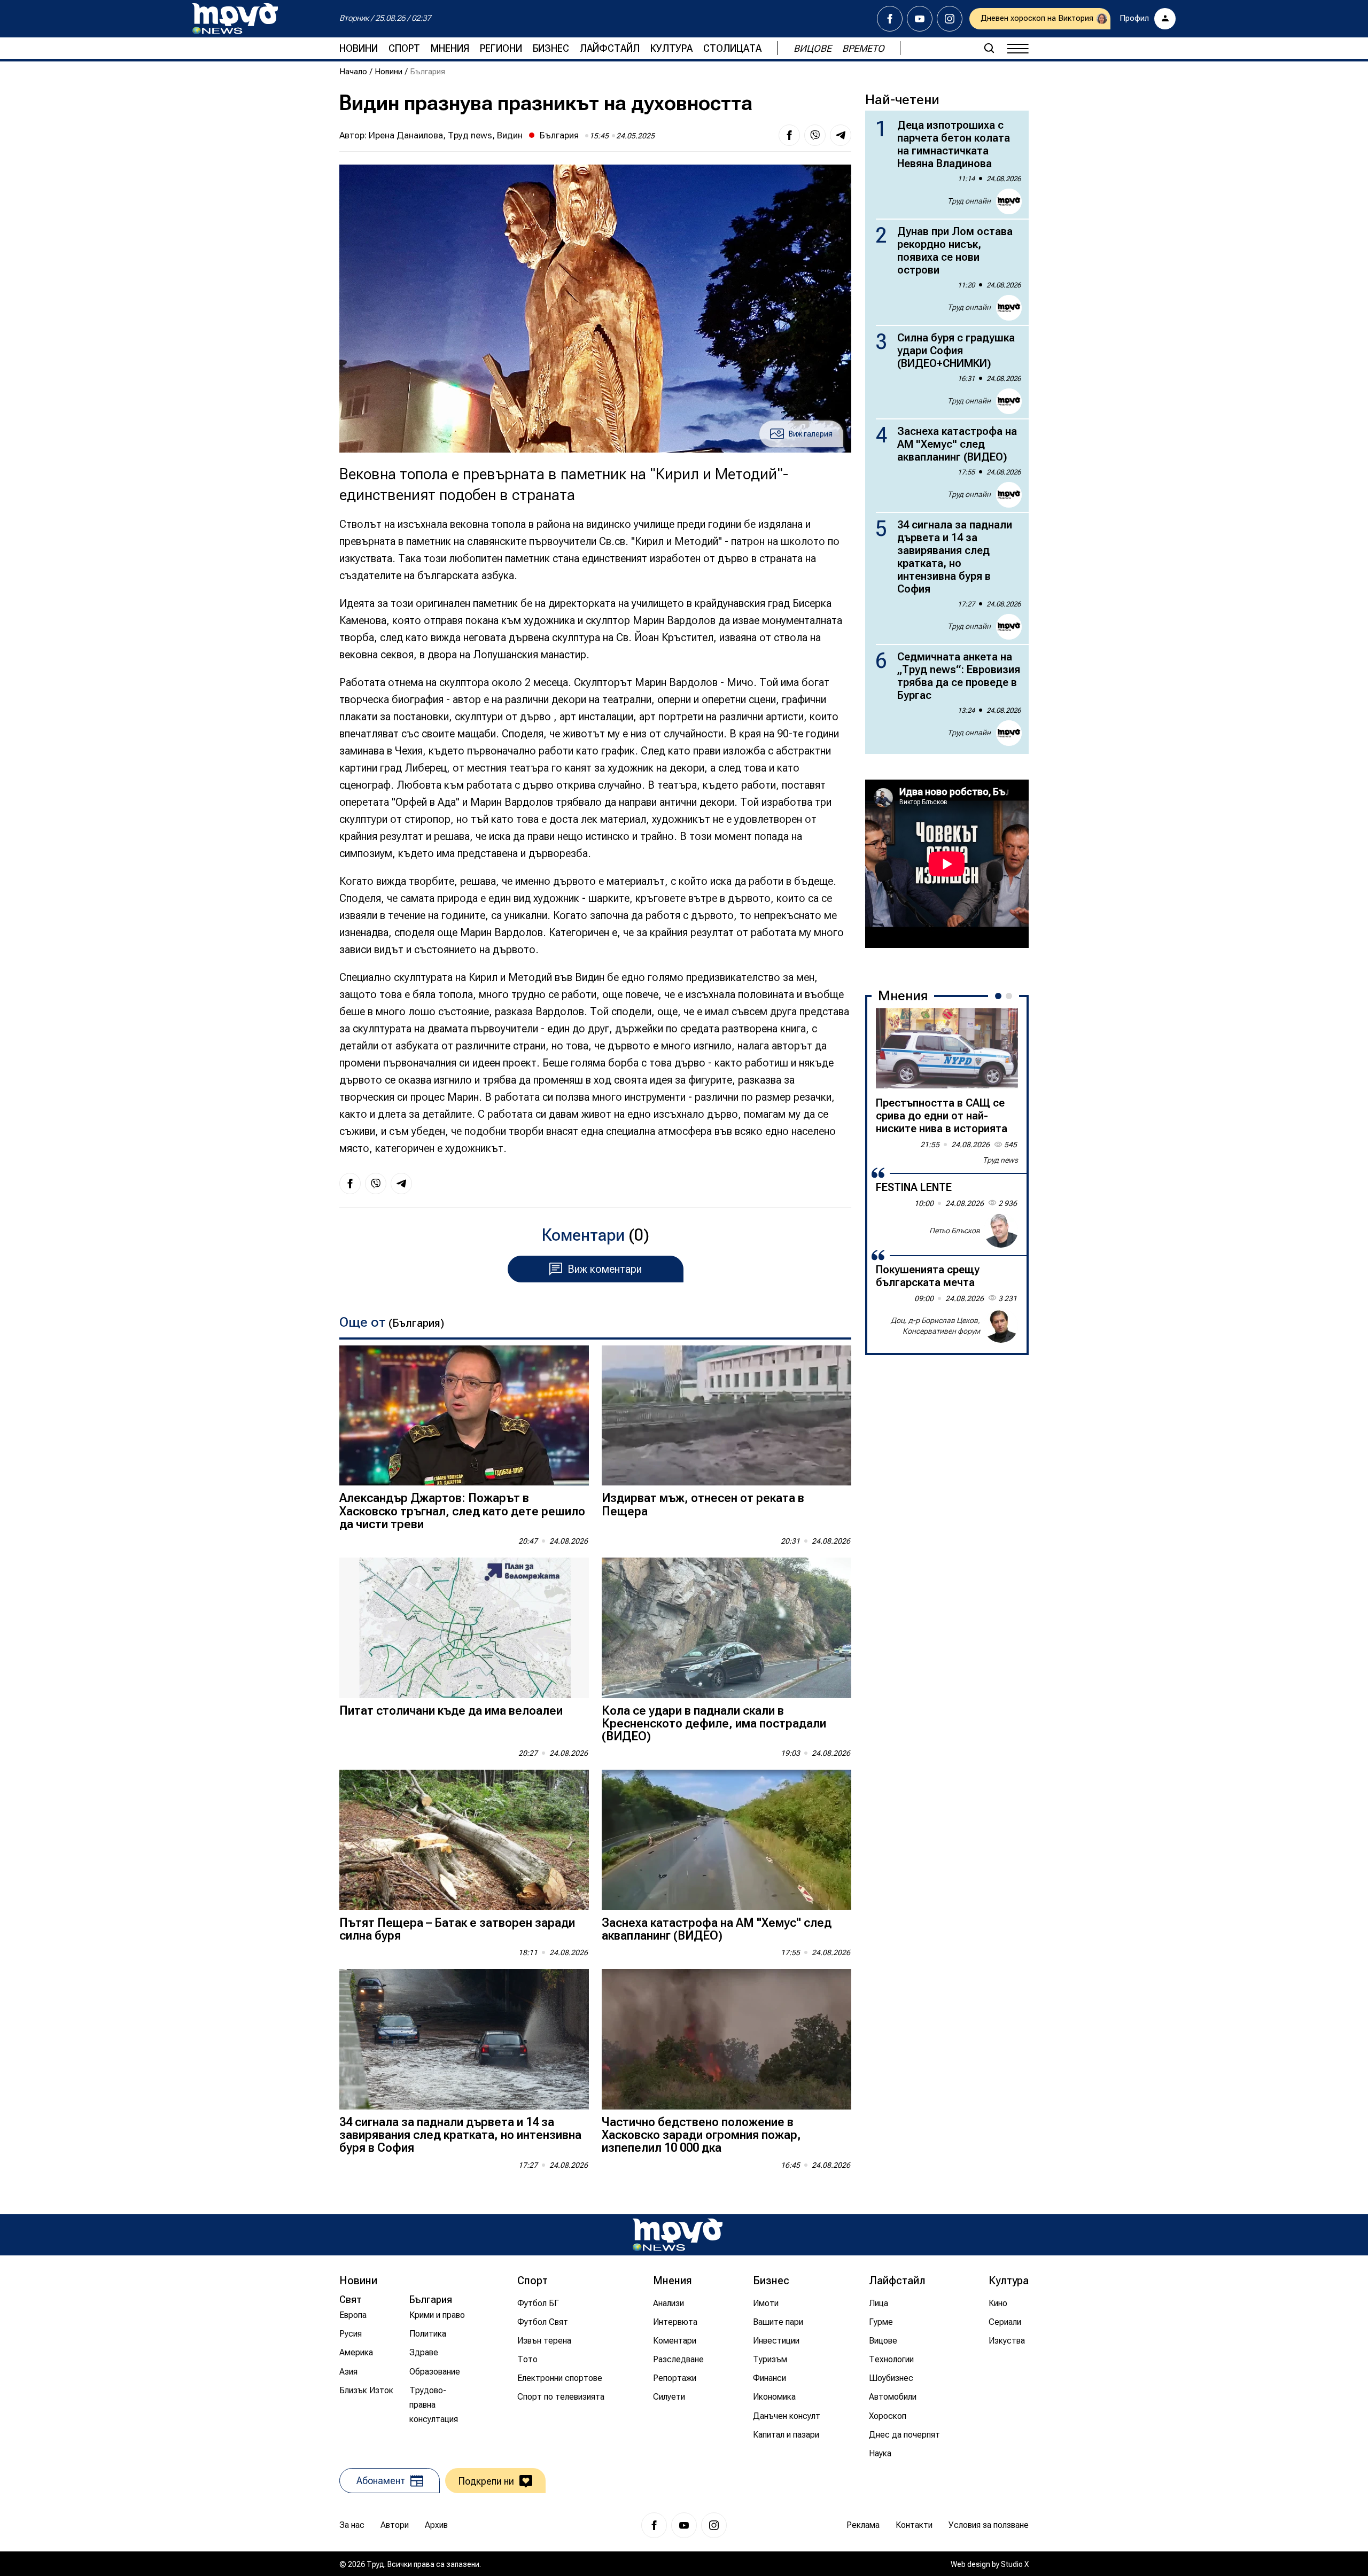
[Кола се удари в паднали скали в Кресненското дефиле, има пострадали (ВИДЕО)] (726, 1628)
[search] (989, 48)
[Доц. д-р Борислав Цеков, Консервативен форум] (1001, 1326)
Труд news (1000, 1160)
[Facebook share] (789, 135)
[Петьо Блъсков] (1001, 1231)
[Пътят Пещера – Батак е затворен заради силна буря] (464, 1840)
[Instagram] (950, 19)
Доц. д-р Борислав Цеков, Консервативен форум (935, 1326)
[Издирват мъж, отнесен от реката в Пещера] (726, 1416)
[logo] (235, 19)
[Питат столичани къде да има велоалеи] (464, 1628)
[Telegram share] (841, 135)
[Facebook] (890, 19)
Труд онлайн (969, 201)
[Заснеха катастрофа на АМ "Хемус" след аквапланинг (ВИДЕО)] (726, 1840)
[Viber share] (815, 135)
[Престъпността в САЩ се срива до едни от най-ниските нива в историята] (947, 1048)
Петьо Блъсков (955, 1230)
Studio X (1015, 2564)
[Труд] (678, 2235)
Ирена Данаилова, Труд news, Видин (446, 135)
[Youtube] (920, 19)
